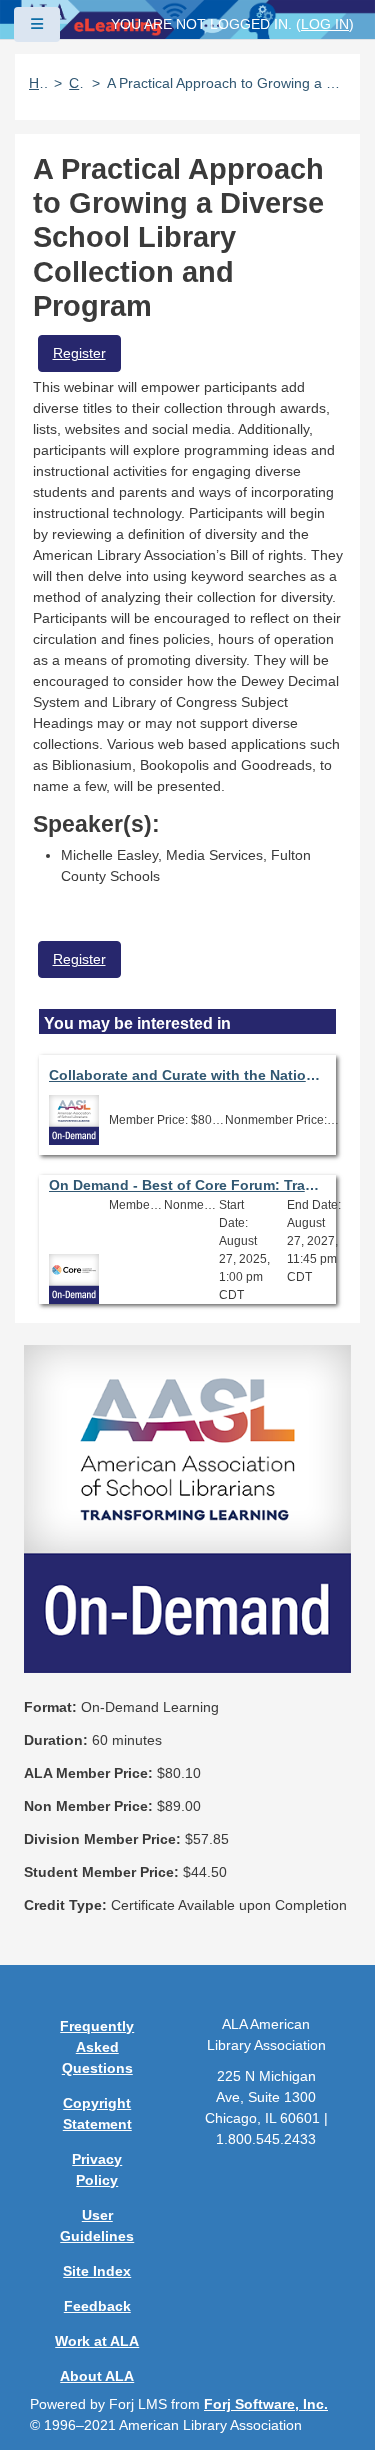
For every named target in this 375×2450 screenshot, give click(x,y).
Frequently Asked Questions (97, 2047)
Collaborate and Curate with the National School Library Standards (188, 1075)
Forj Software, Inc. (266, 2404)
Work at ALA (97, 2341)
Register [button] (79, 353)
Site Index (97, 2271)
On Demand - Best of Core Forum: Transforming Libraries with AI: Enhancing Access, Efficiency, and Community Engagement (188, 1185)
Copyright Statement (97, 2113)
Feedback (97, 2306)
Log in (325, 24)
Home (38, 83)
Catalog (77, 83)
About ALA (97, 2376)
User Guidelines (97, 2225)
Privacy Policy (97, 2169)
